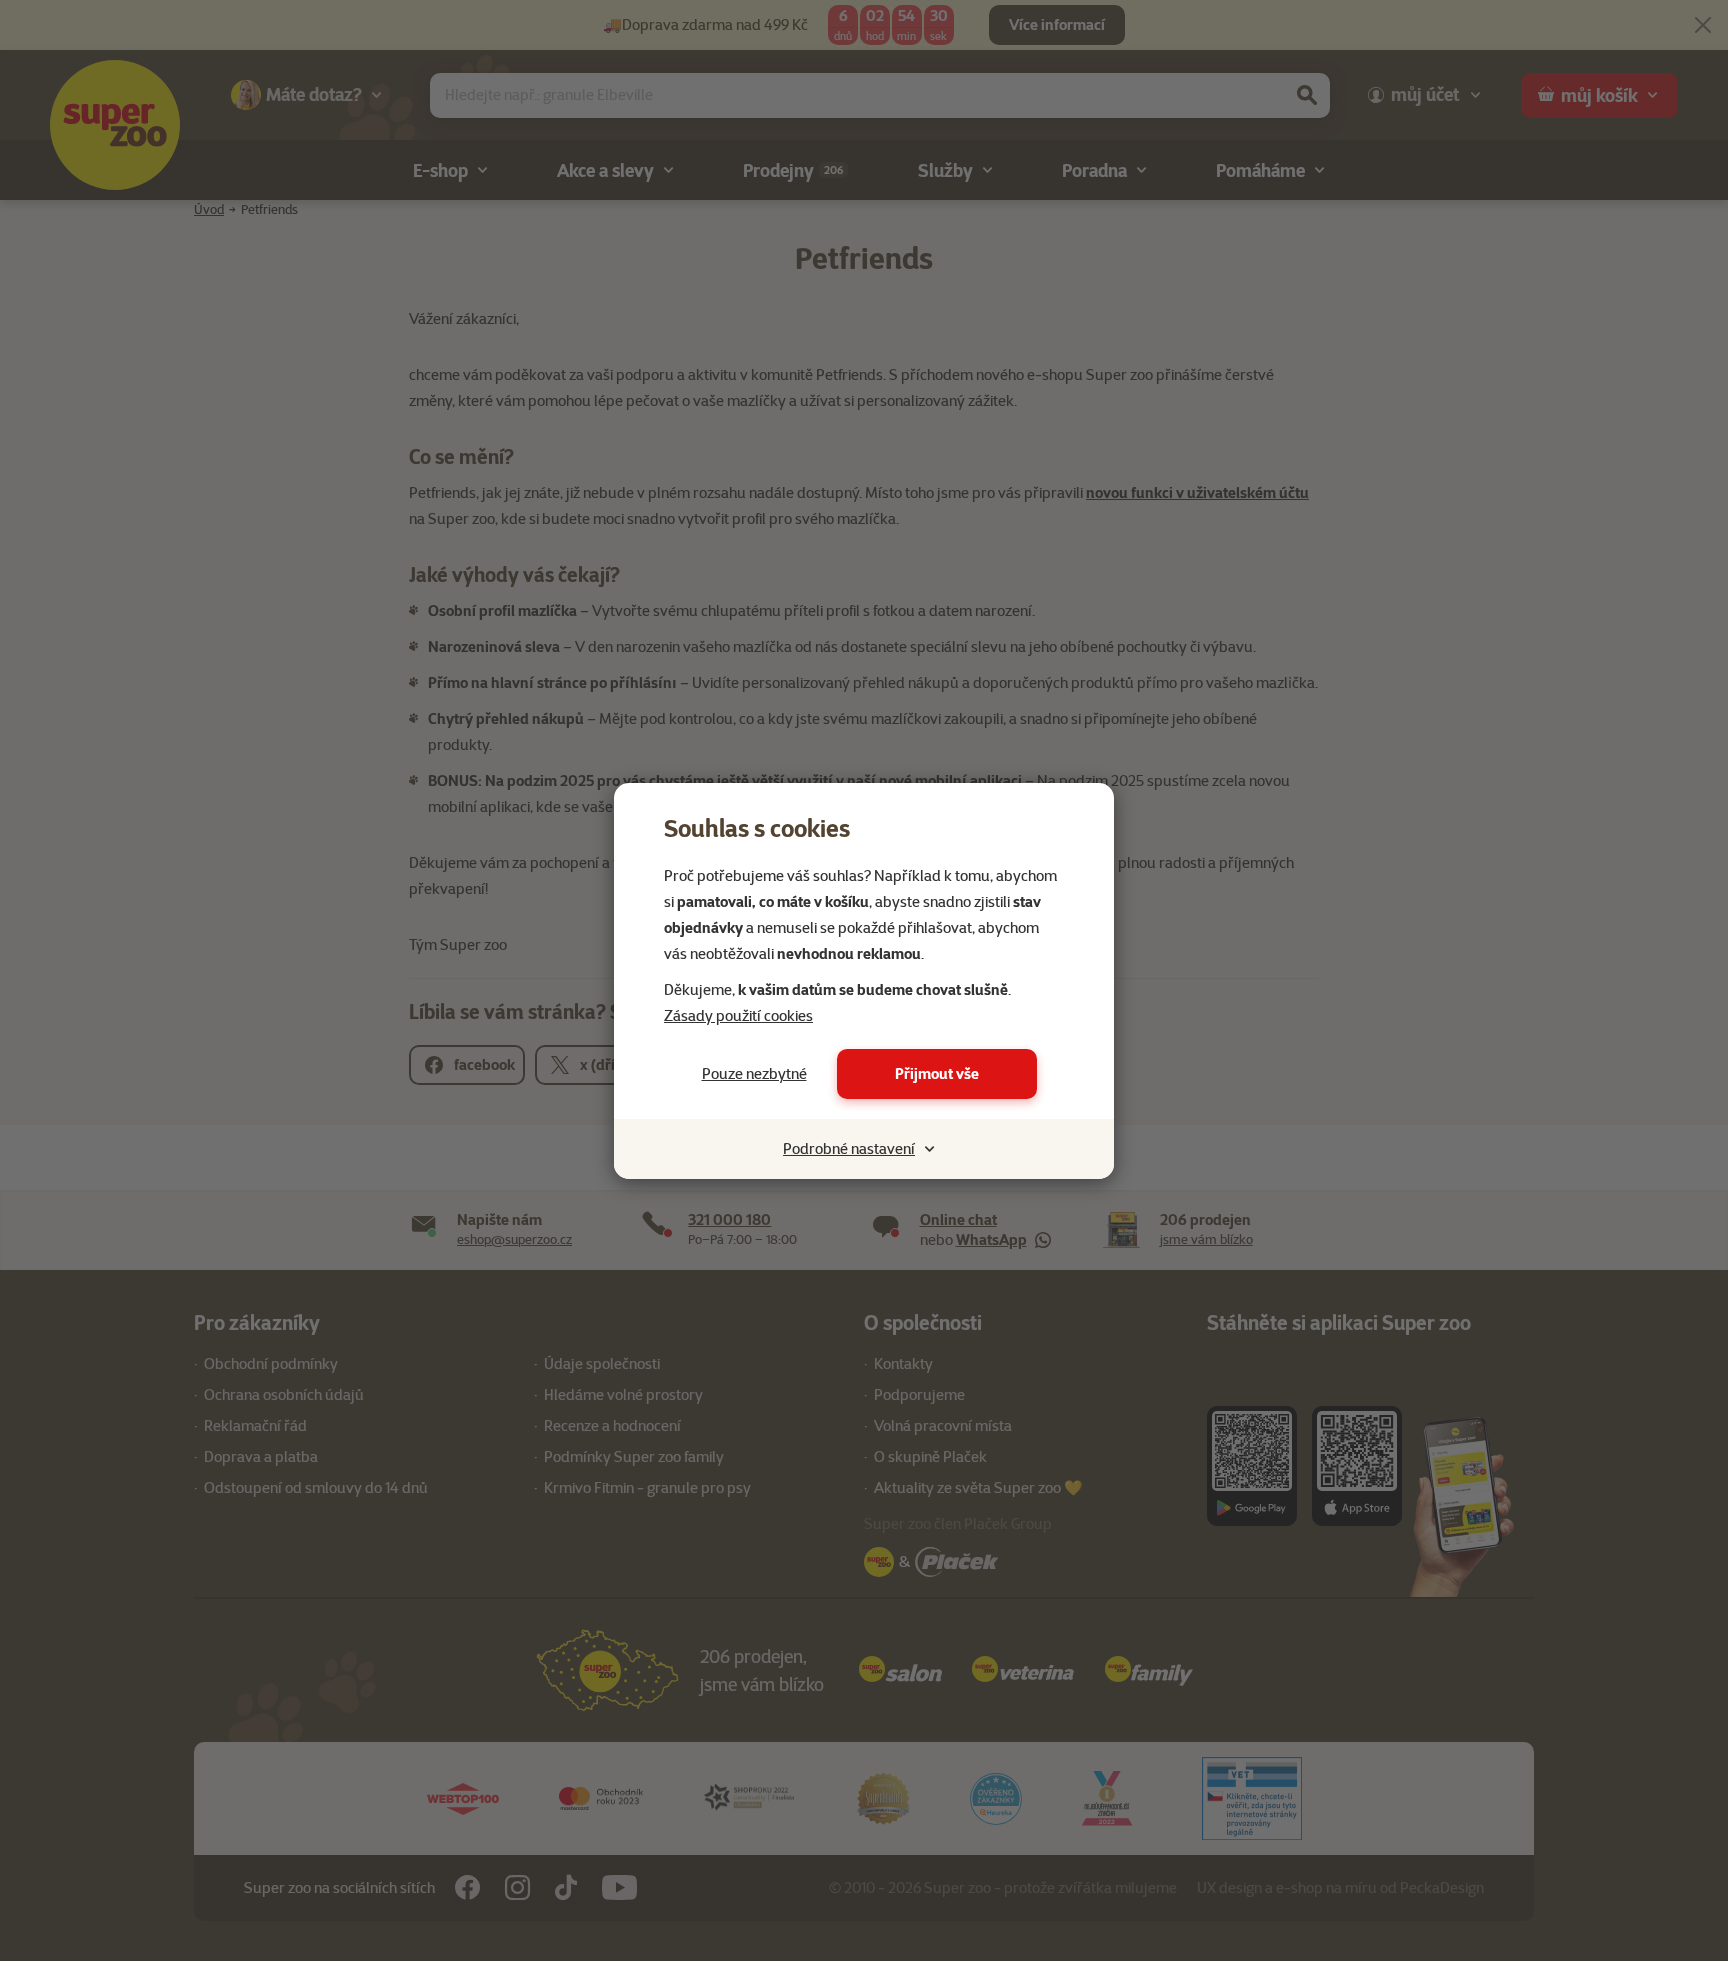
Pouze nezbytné (754, 1074)
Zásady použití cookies (738, 1016)
